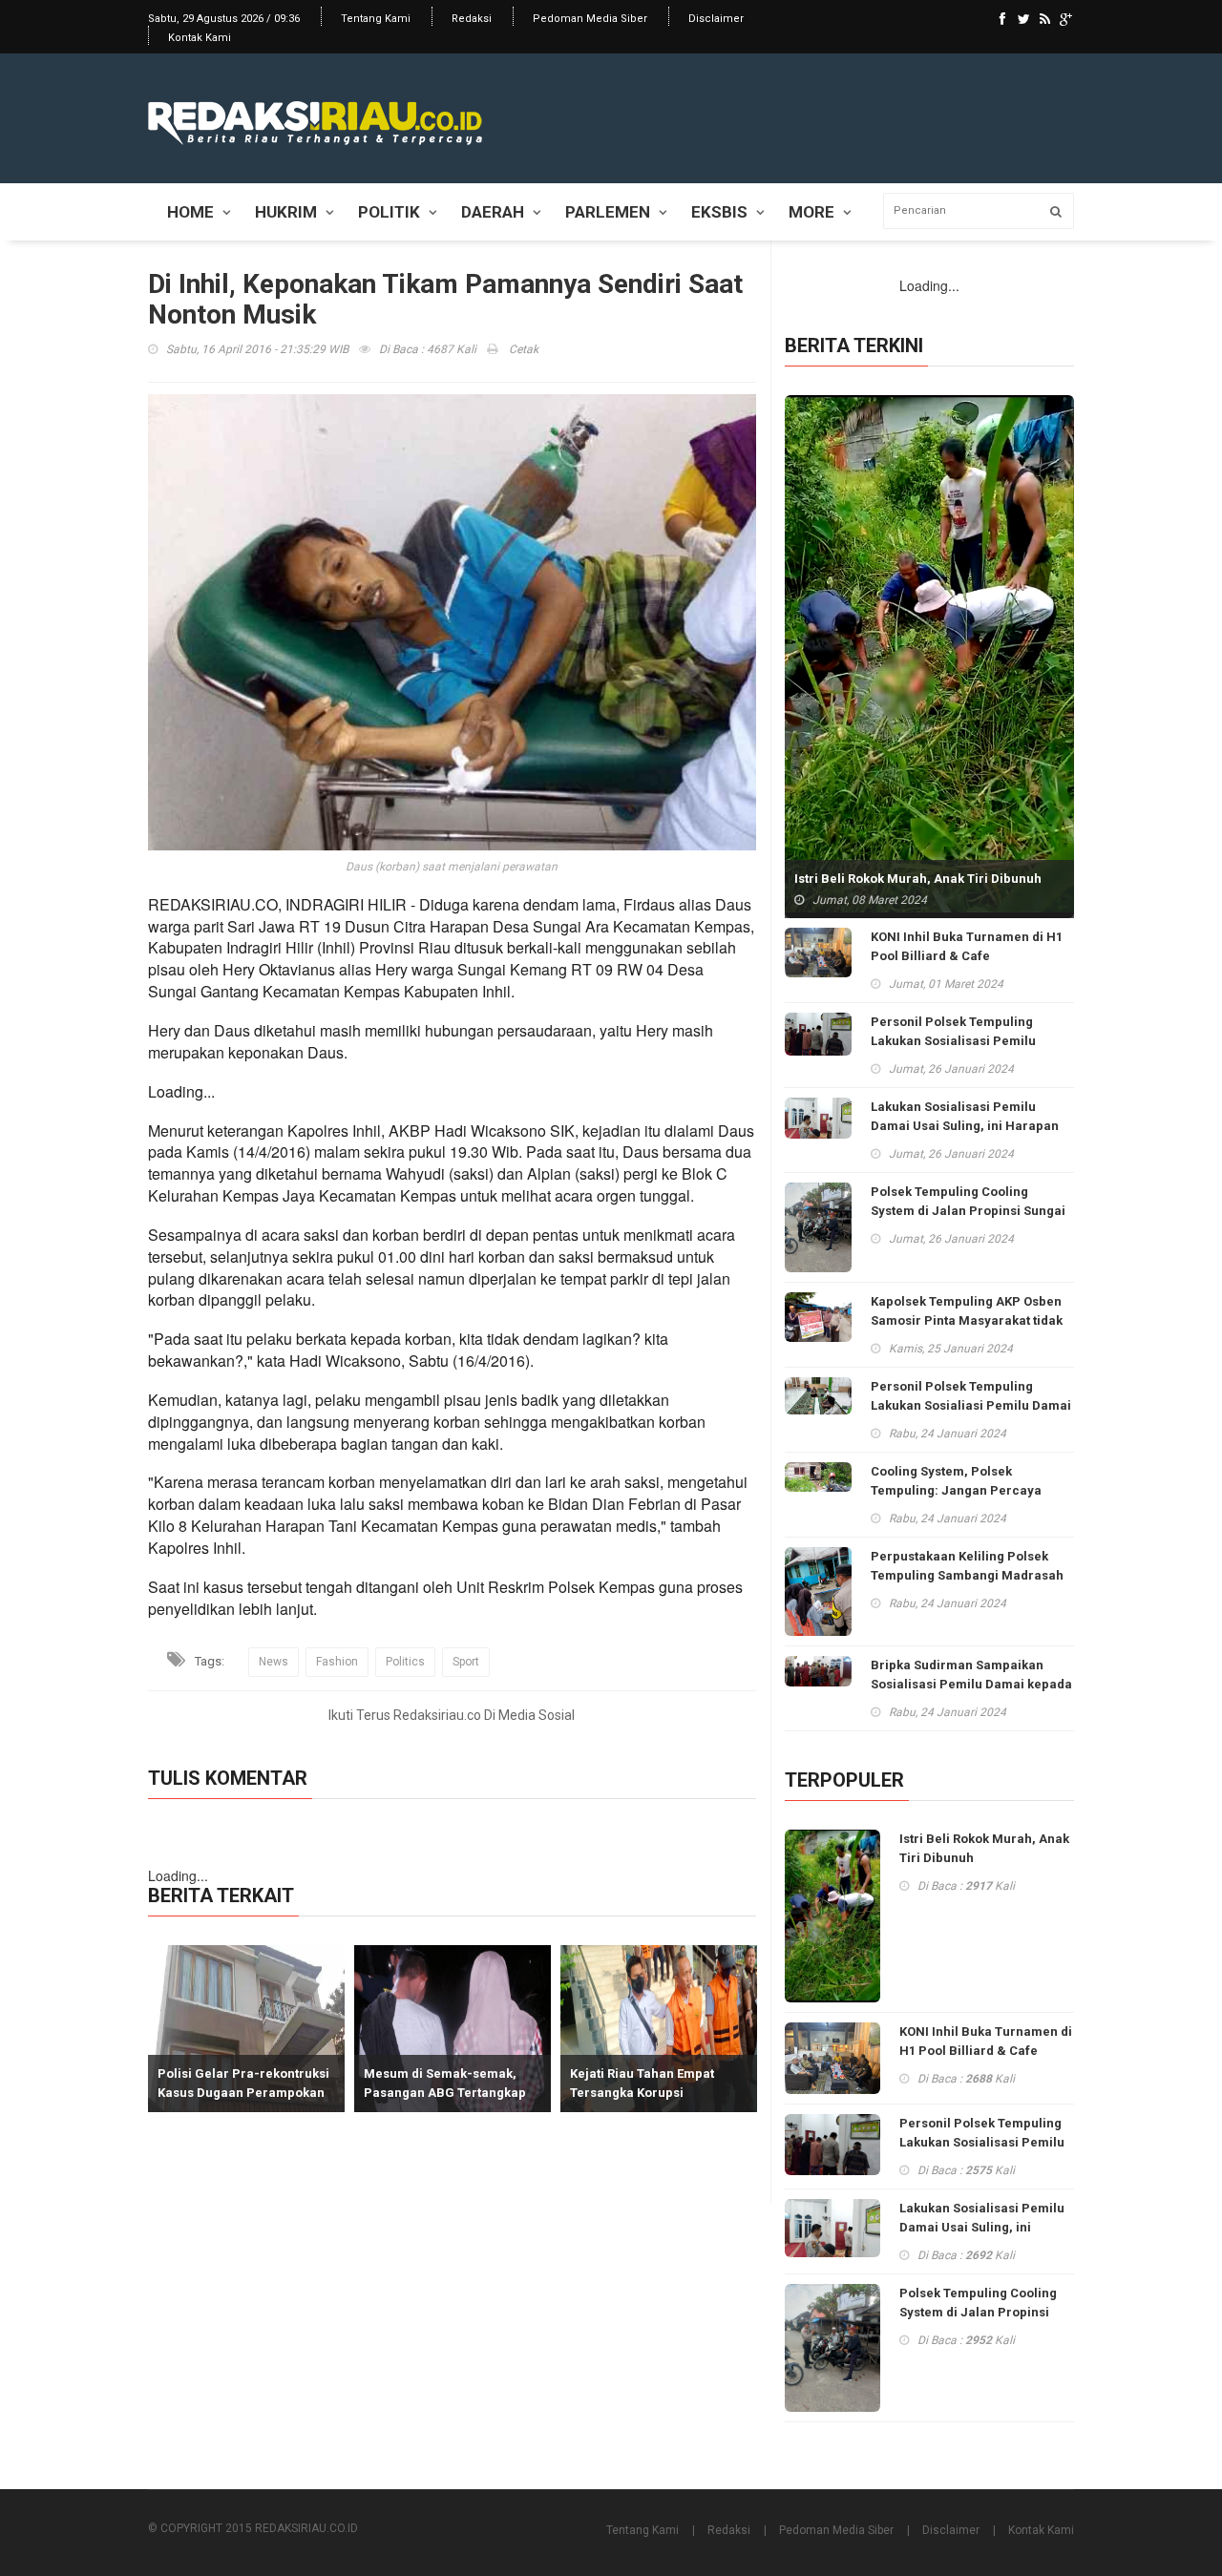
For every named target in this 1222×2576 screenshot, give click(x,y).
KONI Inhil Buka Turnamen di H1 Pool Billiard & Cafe (967, 946)
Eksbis (719, 212)
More (811, 212)
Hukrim (286, 212)
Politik (389, 212)
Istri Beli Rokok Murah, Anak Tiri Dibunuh (918, 879)
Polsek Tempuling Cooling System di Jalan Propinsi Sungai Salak (968, 1211)
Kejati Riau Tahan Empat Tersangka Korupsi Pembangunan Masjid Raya (458, 2093)
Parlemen (608, 212)
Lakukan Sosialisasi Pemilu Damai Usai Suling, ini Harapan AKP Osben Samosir (965, 1126)
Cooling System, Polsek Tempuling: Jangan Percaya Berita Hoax (956, 1490)
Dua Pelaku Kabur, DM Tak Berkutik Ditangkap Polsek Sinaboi (661, 2093)
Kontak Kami (200, 38)
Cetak (522, 349)
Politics (405, 1662)
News (274, 1662)
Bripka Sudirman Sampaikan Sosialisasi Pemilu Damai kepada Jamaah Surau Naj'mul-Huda (971, 1684)
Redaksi (472, 19)
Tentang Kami (376, 19)
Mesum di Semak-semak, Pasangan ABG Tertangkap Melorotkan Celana (250, 2093)
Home (190, 212)
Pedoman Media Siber (590, 19)
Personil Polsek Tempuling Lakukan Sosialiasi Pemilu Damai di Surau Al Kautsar (971, 1405)
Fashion (337, 1662)
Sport (466, 1662)
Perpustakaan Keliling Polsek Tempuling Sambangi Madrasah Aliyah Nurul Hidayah (967, 1575)
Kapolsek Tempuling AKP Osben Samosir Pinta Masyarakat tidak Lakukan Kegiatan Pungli (967, 1320)
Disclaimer (716, 19)
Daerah (493, 212)
